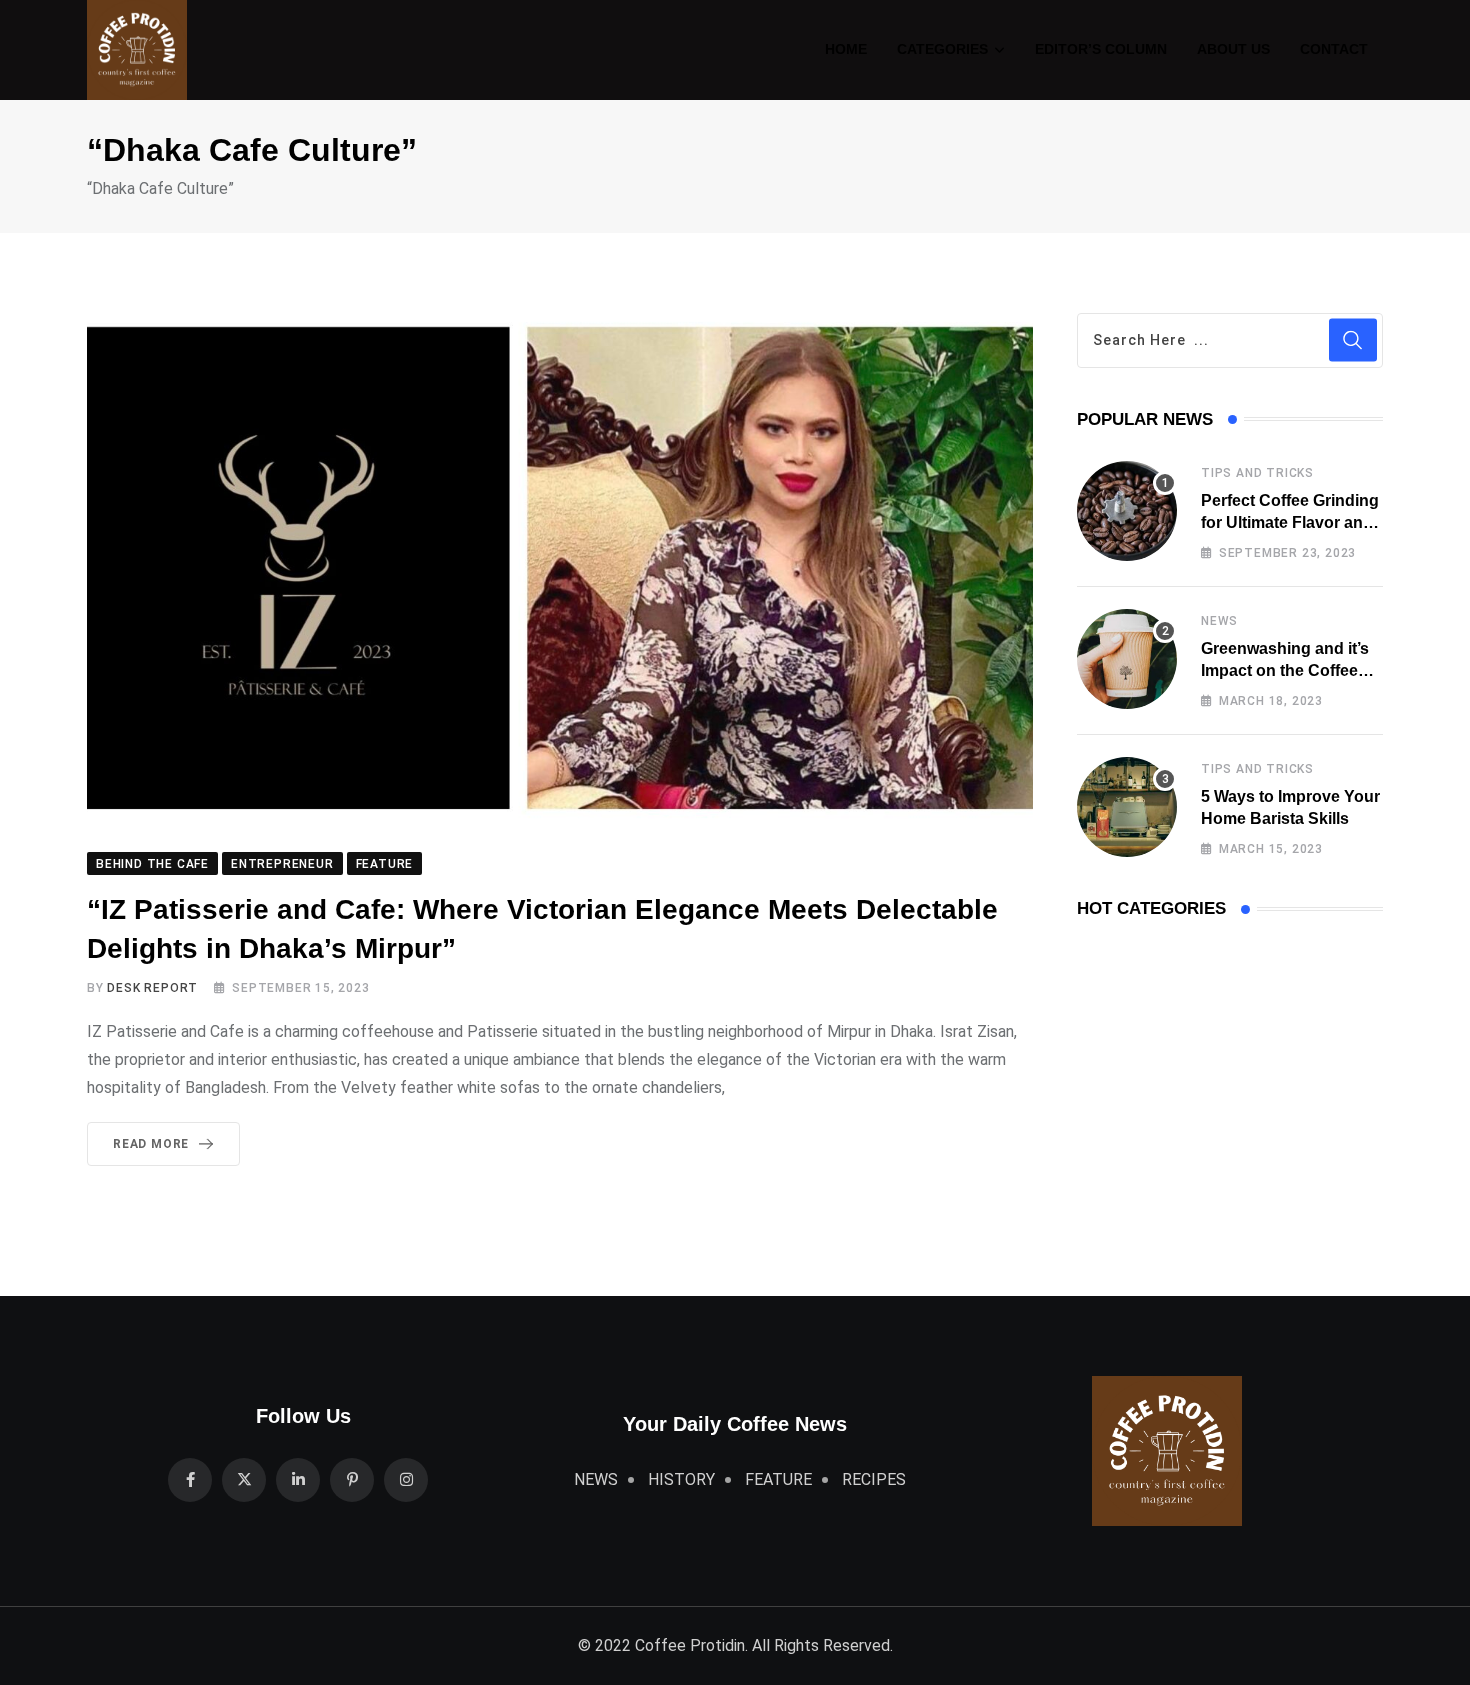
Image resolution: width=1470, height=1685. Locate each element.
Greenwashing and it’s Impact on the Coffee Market (1285, 671)
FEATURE (778, 1479)
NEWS (1219, 621)
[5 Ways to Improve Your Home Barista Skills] (1127, 807)
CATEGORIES (942, 49)
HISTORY (681, 1479)
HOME (846, 49)
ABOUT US (1233, 49)
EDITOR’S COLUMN (1101, 49)
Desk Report (152, 988)
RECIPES (874, 1479)
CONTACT (1334, 49)
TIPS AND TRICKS (1257, 473)
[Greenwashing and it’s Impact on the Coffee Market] (1127, 659)
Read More (151, 1144)
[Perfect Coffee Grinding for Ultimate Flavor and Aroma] (1127, 511)
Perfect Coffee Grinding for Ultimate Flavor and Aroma (1290, 523)
